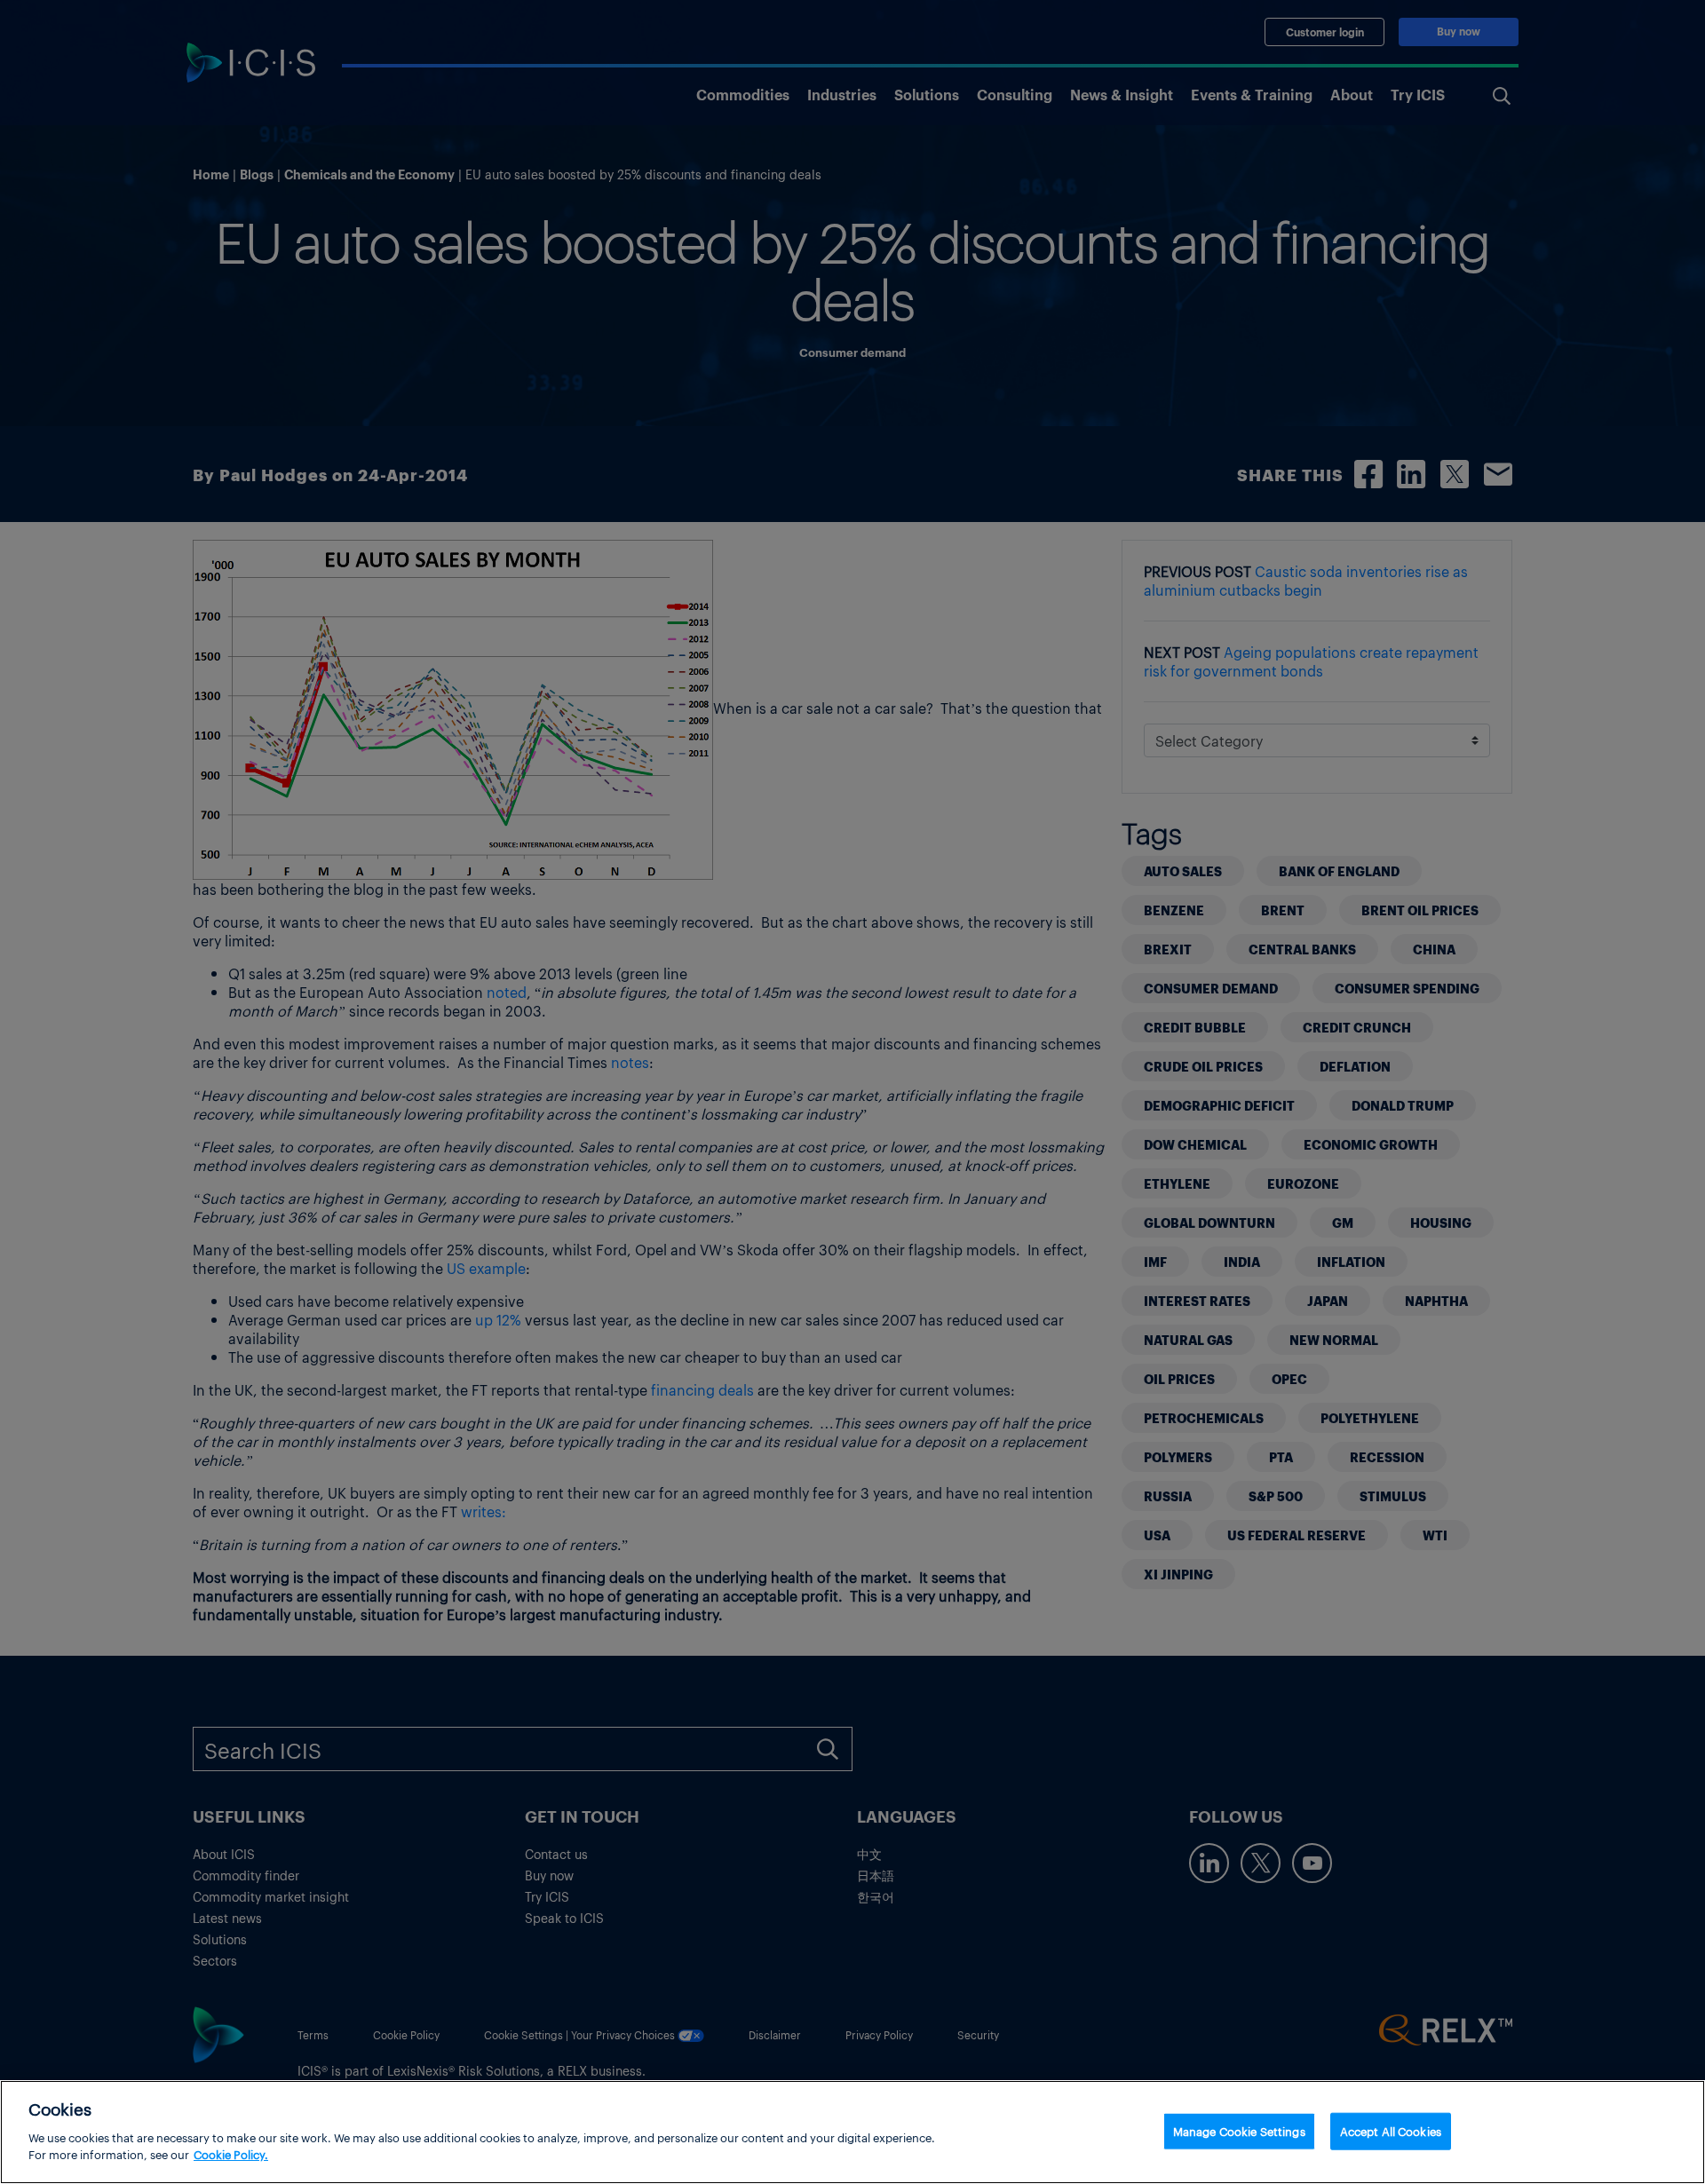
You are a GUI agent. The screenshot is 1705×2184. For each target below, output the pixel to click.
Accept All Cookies (1391, 2130)
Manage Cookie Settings (1239, 2130)
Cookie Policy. (231, 2154)
